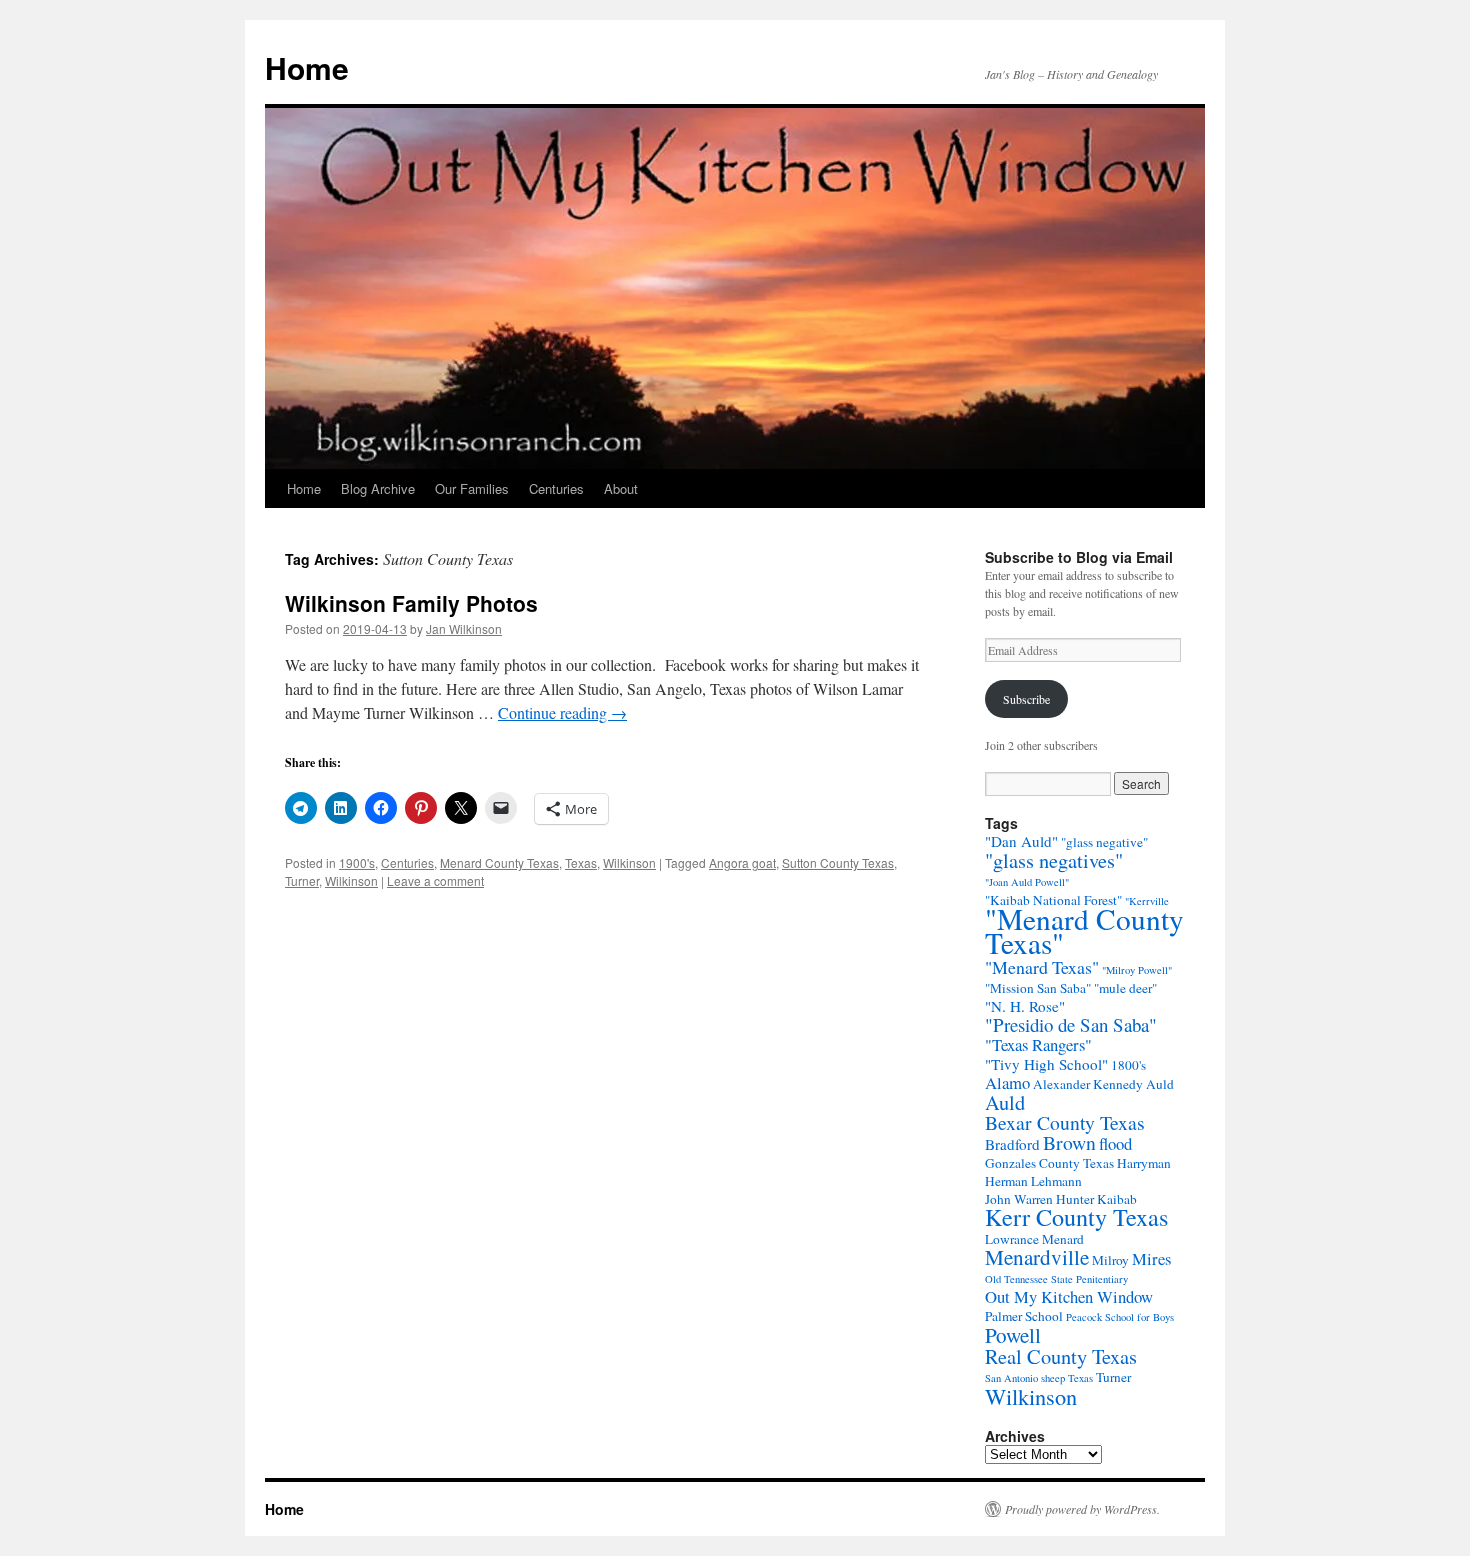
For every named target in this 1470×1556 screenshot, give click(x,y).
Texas (581, 862)
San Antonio (1011, 1378)
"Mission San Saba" (1038, 988)
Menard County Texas (499, 862)
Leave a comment (435, 880)
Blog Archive (378, 488)
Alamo (1007, 1082)
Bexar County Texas (1065, 1122)
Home (307, 67)
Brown (1069, 1142)
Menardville (1037, 1257)
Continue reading (562, 712)
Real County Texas (1061, 1356)
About (621, 488)
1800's (1128, 1065)
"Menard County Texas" (1084, 930)
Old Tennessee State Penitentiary (1056, 1279)
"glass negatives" (1054, 860)
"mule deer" (1125, 988)
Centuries (556, 488)
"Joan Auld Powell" (1027, 882)
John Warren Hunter (1039, 1199)
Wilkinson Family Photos (411, 603)
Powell (1013, 1335)
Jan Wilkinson (464, 628)
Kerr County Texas (1076, 1216)
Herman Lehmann (1033, 1181)
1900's (357, 862)
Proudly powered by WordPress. (1082, 1509)
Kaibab (1117, 1199)
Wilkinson (629, 862)
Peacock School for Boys (1120, 1317)
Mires (1151, 1258)
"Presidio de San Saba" (1071, 1024)
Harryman (1144, 1163)
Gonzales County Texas (1049, 1163)
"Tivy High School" (1046, 1064)
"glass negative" (1104, 842)
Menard (1063, 1239)
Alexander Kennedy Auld (1103, 1084)
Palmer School (1024, 1316)
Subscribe (1026, 699)
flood (1115, 1143)
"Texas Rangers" (1038, 1044)
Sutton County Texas (838, 862)
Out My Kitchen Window (1069, 1296)
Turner (302, 880)
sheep (1053, 1378)
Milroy (1110, 1260)
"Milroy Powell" (1137, 970)
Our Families (472, 488)
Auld (1005, 1102)
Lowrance (1012, 1239)
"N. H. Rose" (1025, 1006)
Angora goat (742, 862)
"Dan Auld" (1021, 841)
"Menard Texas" (1042, 967)
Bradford (1012, 1144)
